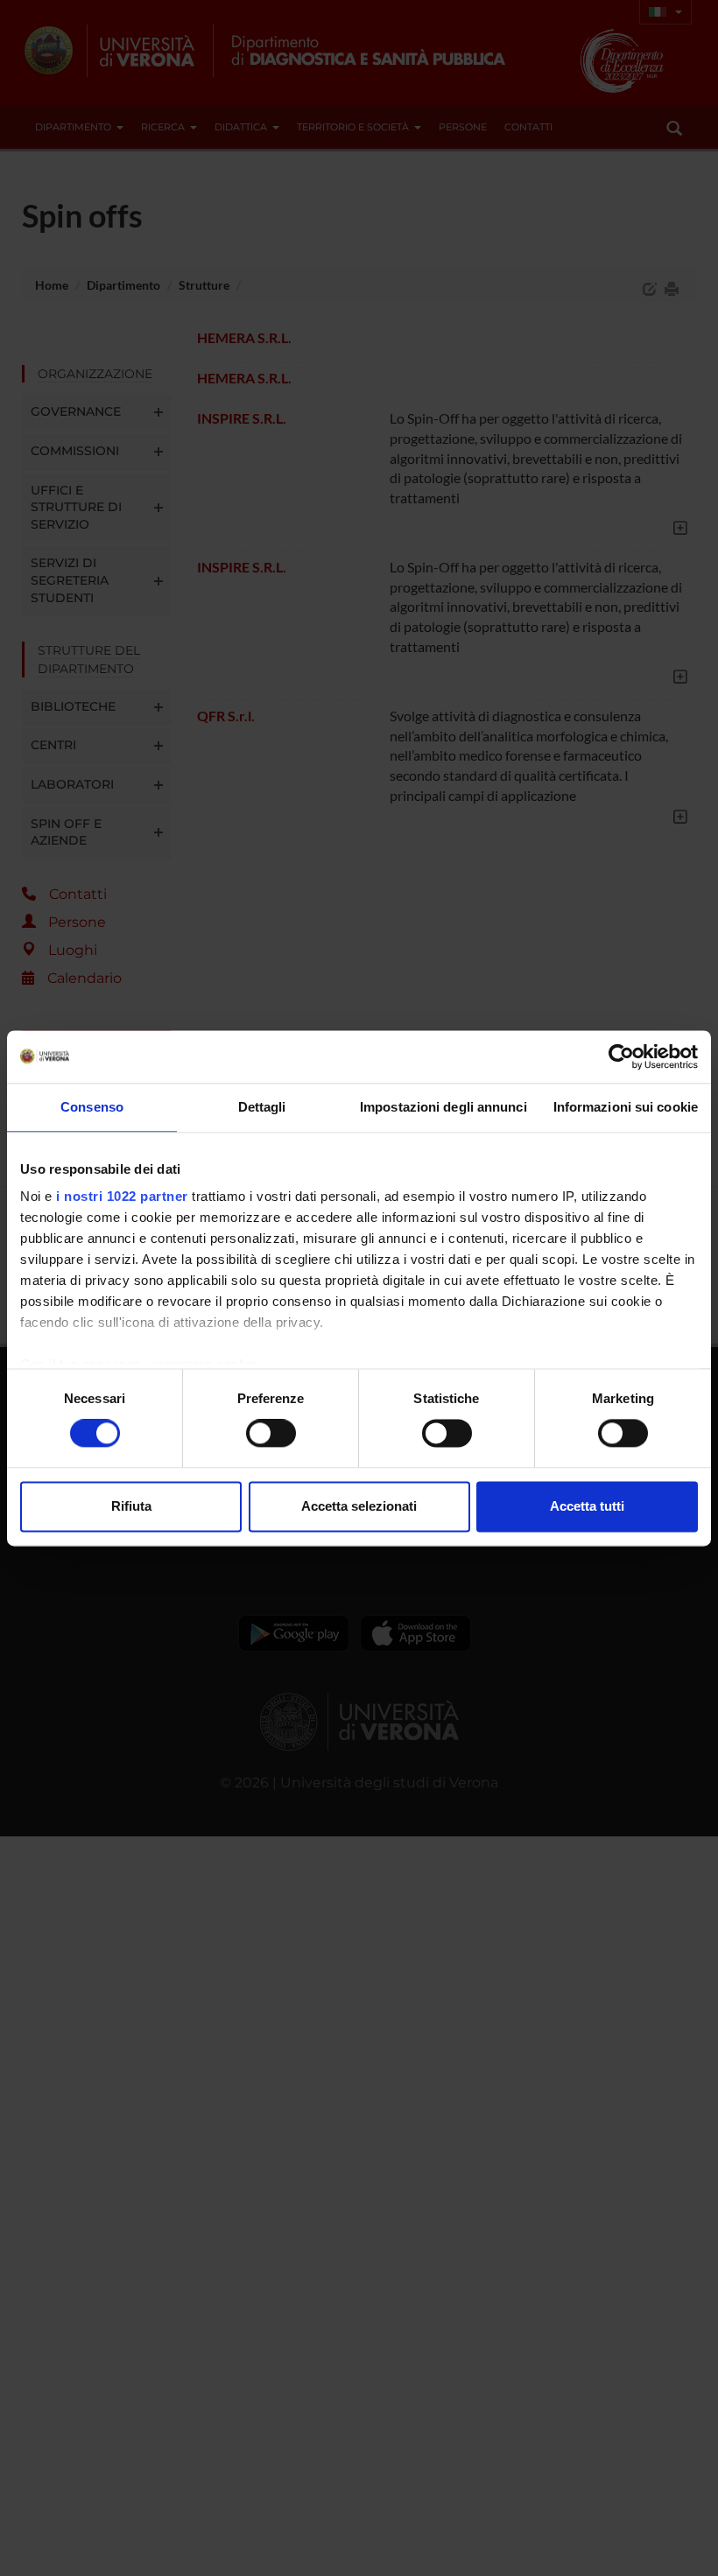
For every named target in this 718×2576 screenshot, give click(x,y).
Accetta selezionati (359, 1506)
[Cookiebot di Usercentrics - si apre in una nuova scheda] (621, 1056)
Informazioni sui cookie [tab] (626, 1107)
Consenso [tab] (92, 1107)
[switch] (271, 1434)
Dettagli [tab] (262, 1107)
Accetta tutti (587, 1506)
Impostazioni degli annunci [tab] (443, 1107)
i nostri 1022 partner (122, 1196)
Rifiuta (131, 1506)
